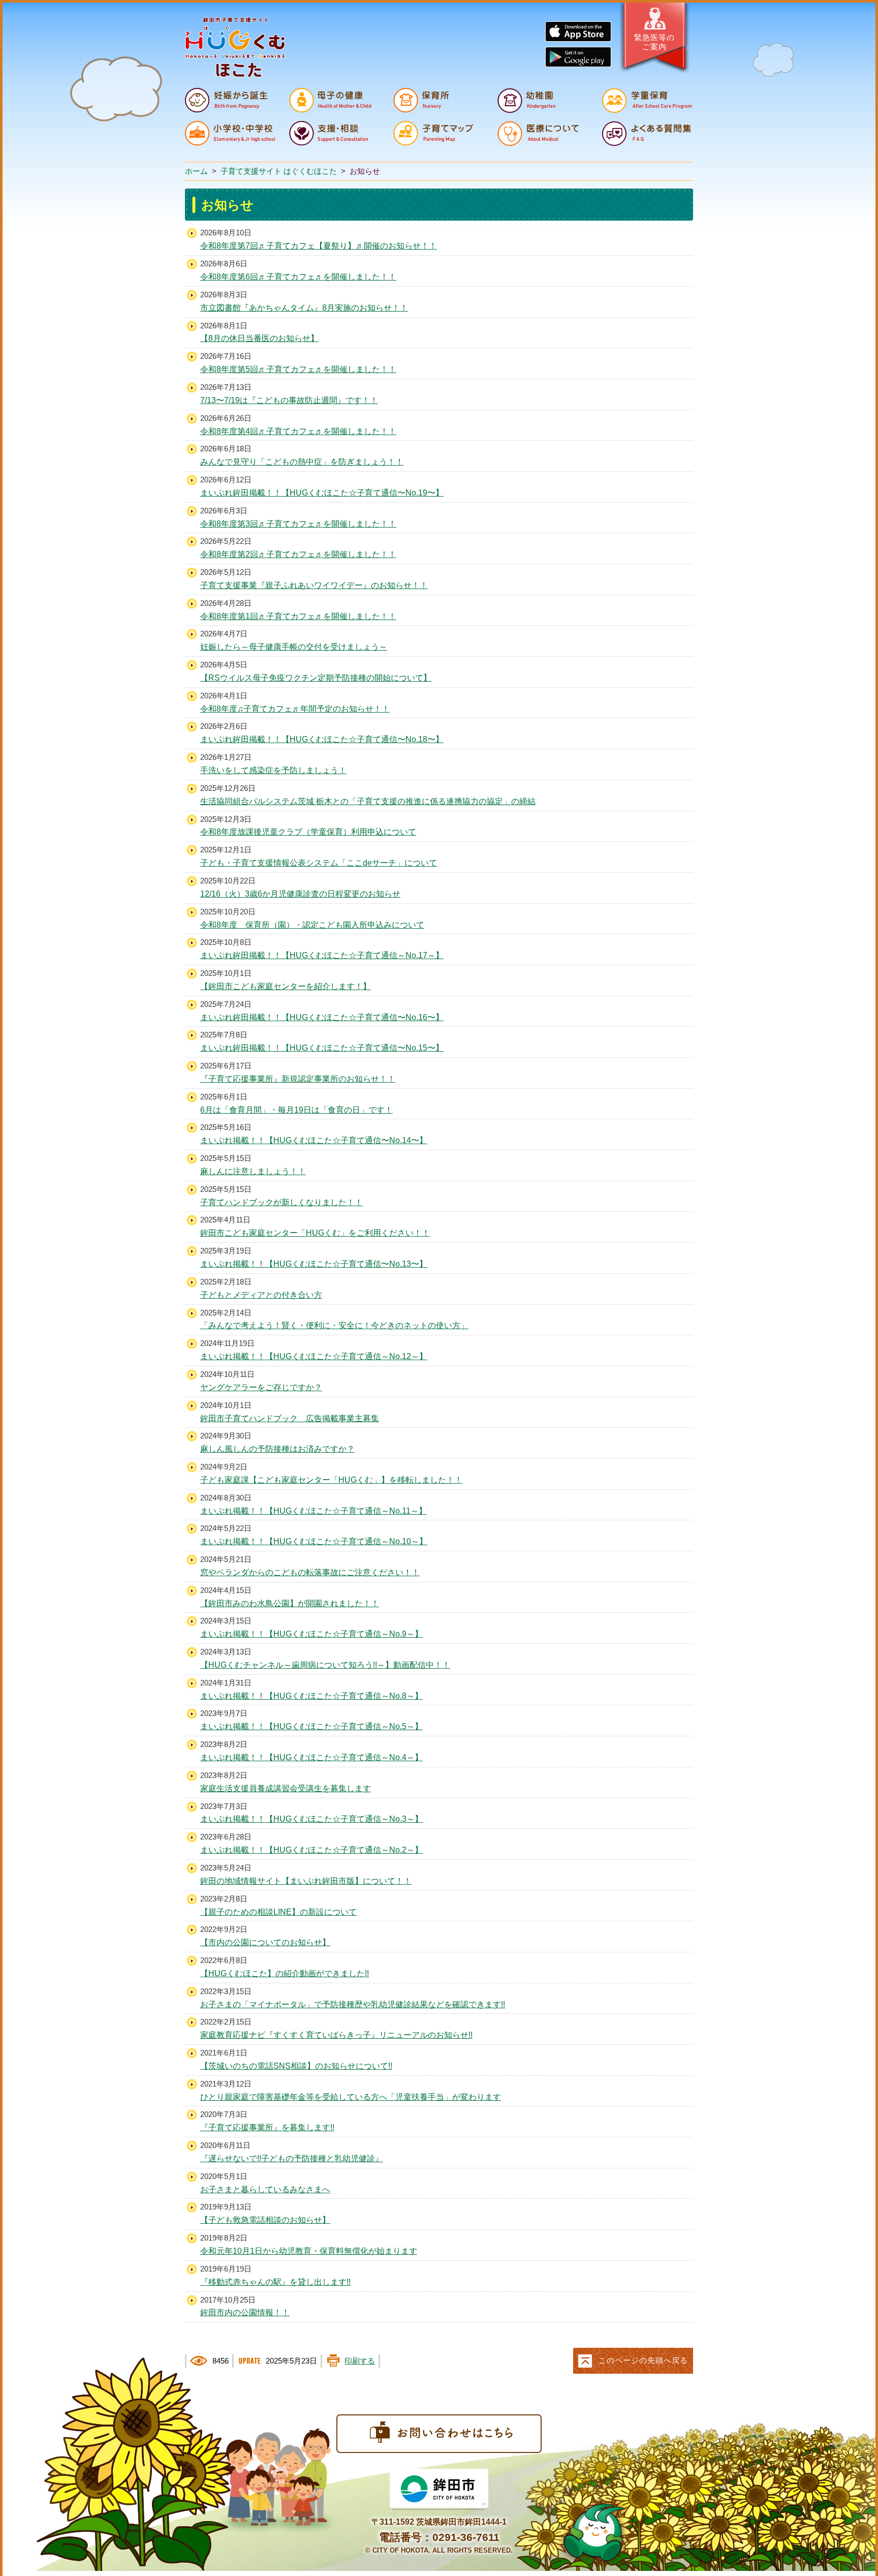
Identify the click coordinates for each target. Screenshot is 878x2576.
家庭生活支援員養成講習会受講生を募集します (286, 1788)
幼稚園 (543, 100)
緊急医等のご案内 (654, 42)
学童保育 (647, 100)
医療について (543, 133)
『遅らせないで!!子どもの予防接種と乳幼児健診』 (292, 2158)
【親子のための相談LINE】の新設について (278, 1912)
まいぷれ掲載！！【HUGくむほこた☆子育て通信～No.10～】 (314, 1541)
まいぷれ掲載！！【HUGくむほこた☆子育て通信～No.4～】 (311, 1757)
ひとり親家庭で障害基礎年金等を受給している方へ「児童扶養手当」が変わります (351, 2097)
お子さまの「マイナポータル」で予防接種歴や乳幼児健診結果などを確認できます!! (353, 2004)
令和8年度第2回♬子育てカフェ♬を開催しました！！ (298, 554)
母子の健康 (334, 100)
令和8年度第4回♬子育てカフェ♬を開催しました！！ (298, 431)
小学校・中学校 (230, 133)
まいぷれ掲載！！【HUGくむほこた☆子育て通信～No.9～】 (311, 1634)
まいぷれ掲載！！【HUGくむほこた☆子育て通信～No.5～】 (311, 1726)
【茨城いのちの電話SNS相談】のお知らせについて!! (296, 2066)
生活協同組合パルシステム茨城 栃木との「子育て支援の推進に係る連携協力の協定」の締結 (368, 801)
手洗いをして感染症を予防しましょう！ (273, 770)
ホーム (196, 171)
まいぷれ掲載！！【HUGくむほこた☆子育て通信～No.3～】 (311, 1819)
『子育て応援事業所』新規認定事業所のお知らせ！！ (298, 1079)
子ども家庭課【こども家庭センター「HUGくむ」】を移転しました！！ (331, 1480)
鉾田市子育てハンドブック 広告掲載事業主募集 (290, 1418)
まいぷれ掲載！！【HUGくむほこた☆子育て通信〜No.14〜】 (314, 1140)
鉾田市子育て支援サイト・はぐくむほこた (235, 47)
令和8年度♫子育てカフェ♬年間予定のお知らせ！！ (295, 709)
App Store (578, 32)
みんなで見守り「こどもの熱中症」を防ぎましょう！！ (302, 462)
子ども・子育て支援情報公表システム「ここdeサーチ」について (319, 863)
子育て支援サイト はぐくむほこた (279, 171)
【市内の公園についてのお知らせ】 (265, 1942)
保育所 (438, 100)
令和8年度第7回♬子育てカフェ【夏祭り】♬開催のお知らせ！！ (319, 246)
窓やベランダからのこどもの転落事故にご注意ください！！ (310, 1572)
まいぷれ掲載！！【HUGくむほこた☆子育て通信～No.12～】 (314, 1356)
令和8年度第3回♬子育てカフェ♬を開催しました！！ (298, 524)
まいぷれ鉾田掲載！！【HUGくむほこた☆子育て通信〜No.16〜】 (322, 1017)
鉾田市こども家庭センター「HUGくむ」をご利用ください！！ (315, 1233)
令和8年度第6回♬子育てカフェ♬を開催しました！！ (298, 277)
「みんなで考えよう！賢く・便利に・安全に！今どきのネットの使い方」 (334, 1325)
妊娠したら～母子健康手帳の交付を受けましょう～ (294, 647)
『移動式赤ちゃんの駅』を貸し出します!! (275, 2282)
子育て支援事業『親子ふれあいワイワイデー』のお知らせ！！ (314, 585)
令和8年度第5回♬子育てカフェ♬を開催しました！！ (298, 369)
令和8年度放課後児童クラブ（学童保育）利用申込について (308, 832)
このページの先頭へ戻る (643, 2360)
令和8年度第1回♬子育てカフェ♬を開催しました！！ (298, 616)
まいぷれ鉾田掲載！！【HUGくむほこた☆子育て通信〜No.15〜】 (322, 1048)
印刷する (360, 2361)
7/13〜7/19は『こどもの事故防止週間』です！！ (289, 400)
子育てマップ (438, 133)
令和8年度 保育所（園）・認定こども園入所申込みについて (312, 925)
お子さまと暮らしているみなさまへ (265, 2189)
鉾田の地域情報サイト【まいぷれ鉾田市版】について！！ (306, 1881)
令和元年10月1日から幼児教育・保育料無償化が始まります (309, 2251)
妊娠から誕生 (230, 100)
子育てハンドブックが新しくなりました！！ (281, 1202)
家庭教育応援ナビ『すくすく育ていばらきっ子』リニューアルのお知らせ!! (336, 2035)
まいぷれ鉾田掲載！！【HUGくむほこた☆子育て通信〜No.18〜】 (322, 739)
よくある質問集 (647, 133)
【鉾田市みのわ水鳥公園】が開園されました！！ (290, 1603)
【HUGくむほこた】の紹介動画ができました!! (285, 1973)
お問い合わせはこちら (439, 2434)
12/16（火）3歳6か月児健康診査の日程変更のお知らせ (300, 894)
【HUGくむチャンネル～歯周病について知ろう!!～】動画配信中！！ (325, 1665)
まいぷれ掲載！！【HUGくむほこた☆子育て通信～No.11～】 (313, 1511)
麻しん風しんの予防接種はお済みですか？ (277, 1449)
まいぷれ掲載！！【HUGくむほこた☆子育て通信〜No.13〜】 (314, 1264)
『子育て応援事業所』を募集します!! (267, 2127)
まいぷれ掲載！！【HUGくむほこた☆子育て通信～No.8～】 (311, 1696)
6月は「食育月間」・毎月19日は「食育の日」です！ (296, 1110)
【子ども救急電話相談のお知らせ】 (265, 2220)
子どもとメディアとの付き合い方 (261, 1295)
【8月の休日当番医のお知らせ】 (259, 338)
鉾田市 (439, 2490)
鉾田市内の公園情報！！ (245, 2312)
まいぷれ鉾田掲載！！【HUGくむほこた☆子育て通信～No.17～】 (322, 955)
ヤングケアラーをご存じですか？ (261, 1387)
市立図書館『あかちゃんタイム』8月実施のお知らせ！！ (304, 308)
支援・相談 (334, 133)
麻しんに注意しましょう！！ (253, 1171)
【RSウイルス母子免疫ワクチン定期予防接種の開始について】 (316, 678)
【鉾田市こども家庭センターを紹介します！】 (286, 986)
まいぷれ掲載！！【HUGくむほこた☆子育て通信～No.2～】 (311, 1850)
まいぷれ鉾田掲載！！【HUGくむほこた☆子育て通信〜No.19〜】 (322, 493)
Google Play (578, 57)
